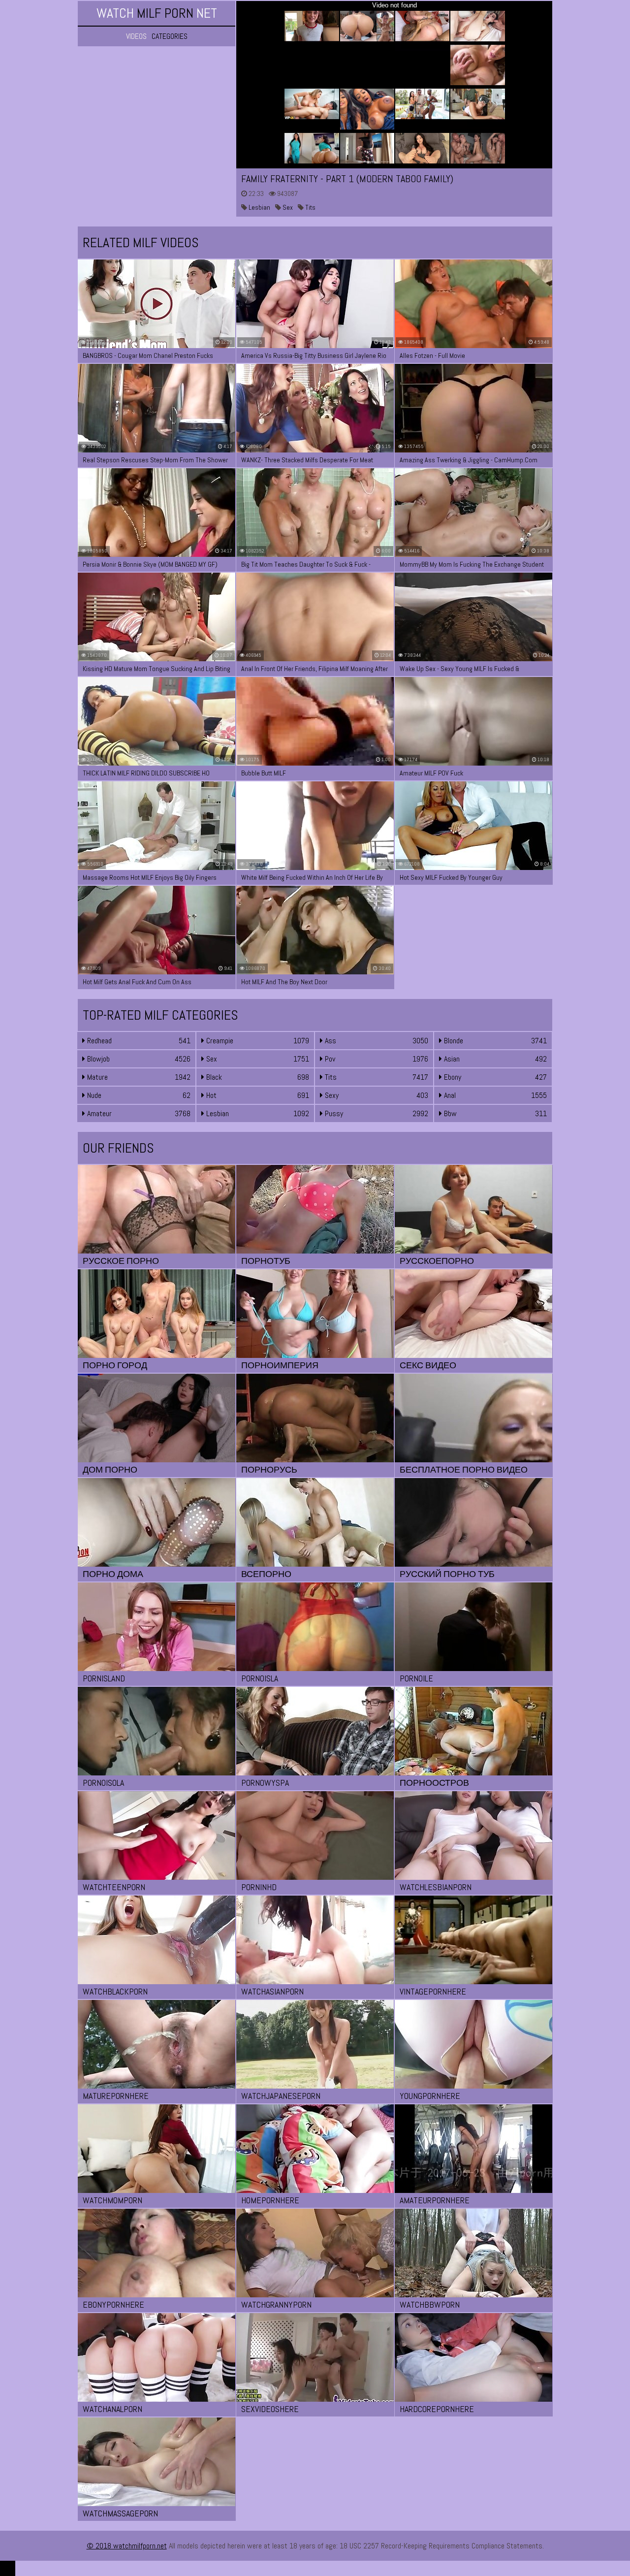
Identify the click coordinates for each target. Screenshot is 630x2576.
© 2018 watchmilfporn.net (127, 2546)
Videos (136, 36)
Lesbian (259, 207)
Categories (170, 36)
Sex (287, 207)
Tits (310, 207)
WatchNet (157, 13)
